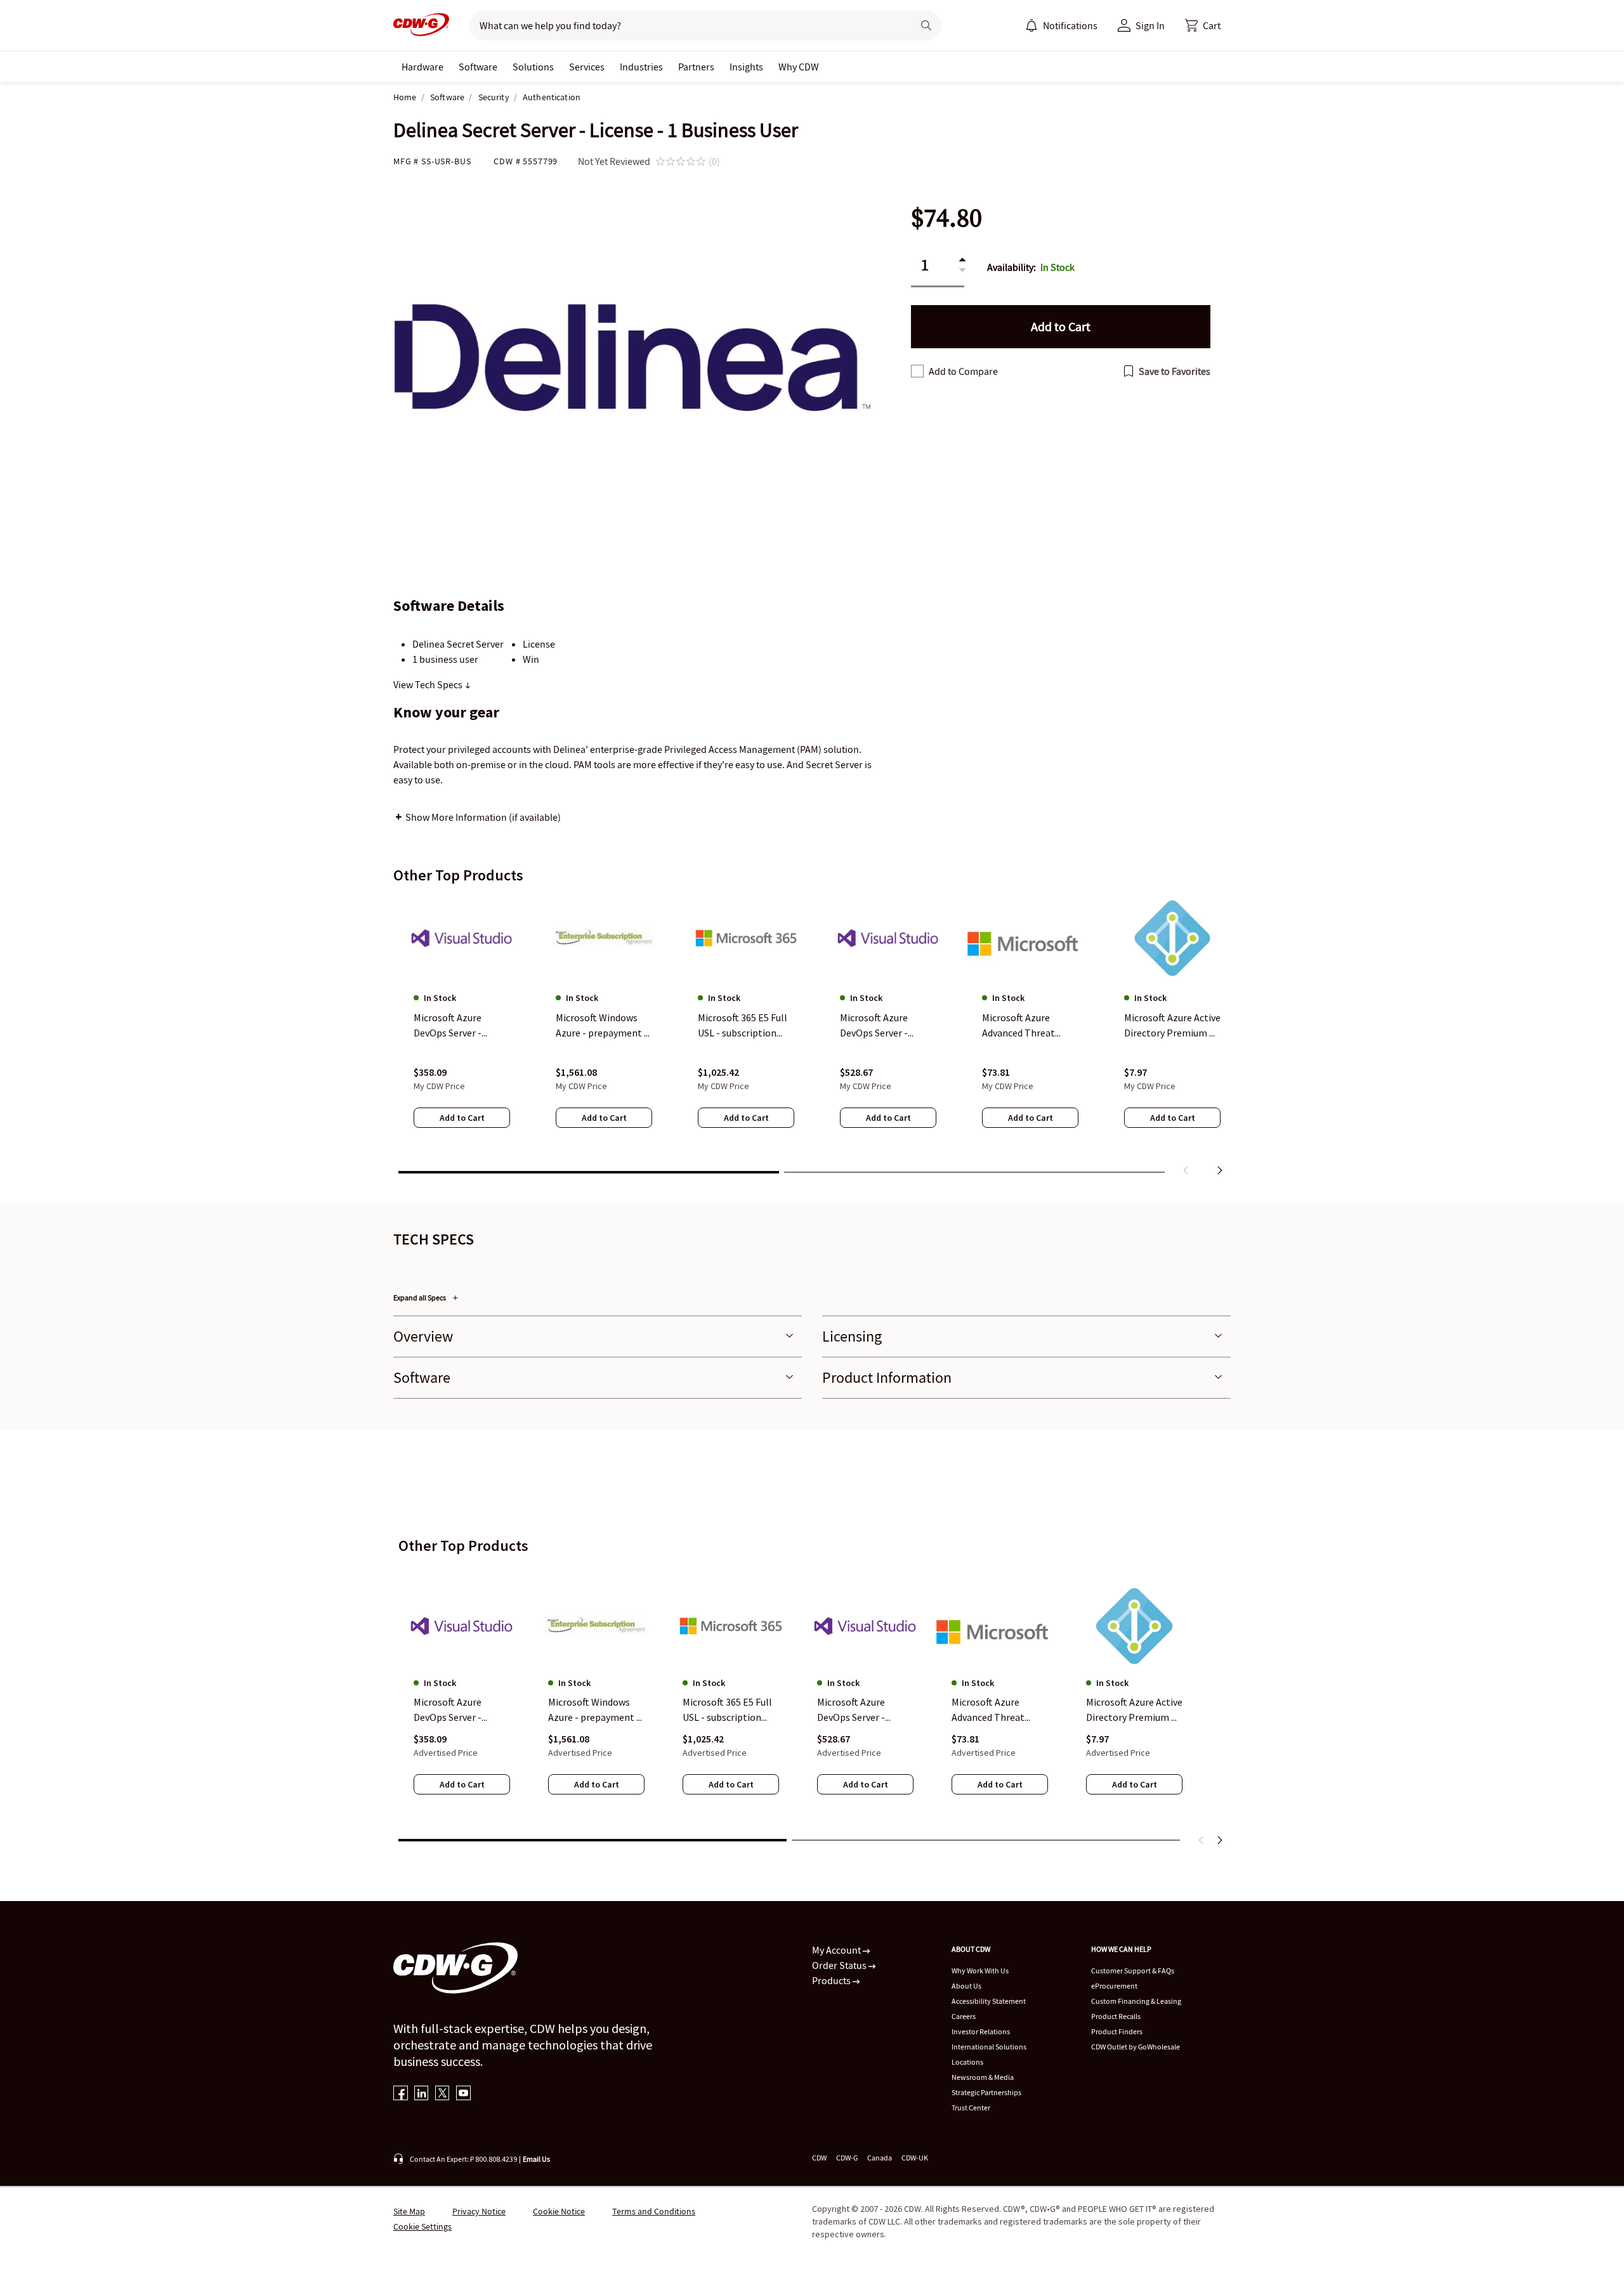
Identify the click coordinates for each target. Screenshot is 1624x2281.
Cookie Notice (559, 2211)
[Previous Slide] (1202, 1840)
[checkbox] (917, 371)
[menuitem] (1031, 25)
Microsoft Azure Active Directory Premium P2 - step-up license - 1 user (1134, 1710)
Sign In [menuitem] (1150, 25)
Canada (880, 2158)
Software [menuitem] (478, 67)
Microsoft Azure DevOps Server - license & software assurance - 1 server (859, 1710)
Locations (967, 2062)
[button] (1203, 25)
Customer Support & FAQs (1133, 1971)
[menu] (1061, 25)
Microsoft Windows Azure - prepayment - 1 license (594, 1710)
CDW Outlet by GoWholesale (1136, 2047)
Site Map (409, 2211)
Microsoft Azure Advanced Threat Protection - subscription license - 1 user (998, 1710)
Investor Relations (981, 2031)
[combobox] (686, 25)
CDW (819, 2158)
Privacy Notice (479, 2211)
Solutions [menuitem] (533, 67)
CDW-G (847, 2158)
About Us (966, 1986)
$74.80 (946, 218)
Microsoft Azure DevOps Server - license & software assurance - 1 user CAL (461, 1710)
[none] (422, 67)
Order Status (840, 1965)
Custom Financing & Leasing (1136, 2001)
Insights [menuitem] (746, 67)
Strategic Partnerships (986, 2092)
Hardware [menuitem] (422, 67)
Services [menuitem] (587, 67)
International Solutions (989, 2047)
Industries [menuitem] (641, 67)
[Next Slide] (1219, 1840)
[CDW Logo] (421, 25)
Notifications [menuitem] (1070, 25)
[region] (812, 1038)
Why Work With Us (980, 1971)
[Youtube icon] (463, 2094)
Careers (964, 2016)
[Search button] (926, 25)
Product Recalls (1116, 2016)
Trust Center (971, 2108)
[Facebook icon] (401, 2094)
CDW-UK (915, 2158)
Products (832, 1980)
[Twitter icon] (442, 2094)
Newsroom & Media (983, 2077)
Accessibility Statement (989, 2001)
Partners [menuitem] (696, 67)
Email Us (536, 2159)
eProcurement (1114, 1986)
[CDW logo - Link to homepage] (421, 25)
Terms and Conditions (654, 2211)
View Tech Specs (429, 684)
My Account (837, 1950)
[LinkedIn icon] (422, 2094)
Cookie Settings (422, 2226)
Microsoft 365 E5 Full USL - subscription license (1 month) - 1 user (727, 1710)
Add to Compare (963, 371)
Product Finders (1117, 2031)
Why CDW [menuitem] (799, 67)
